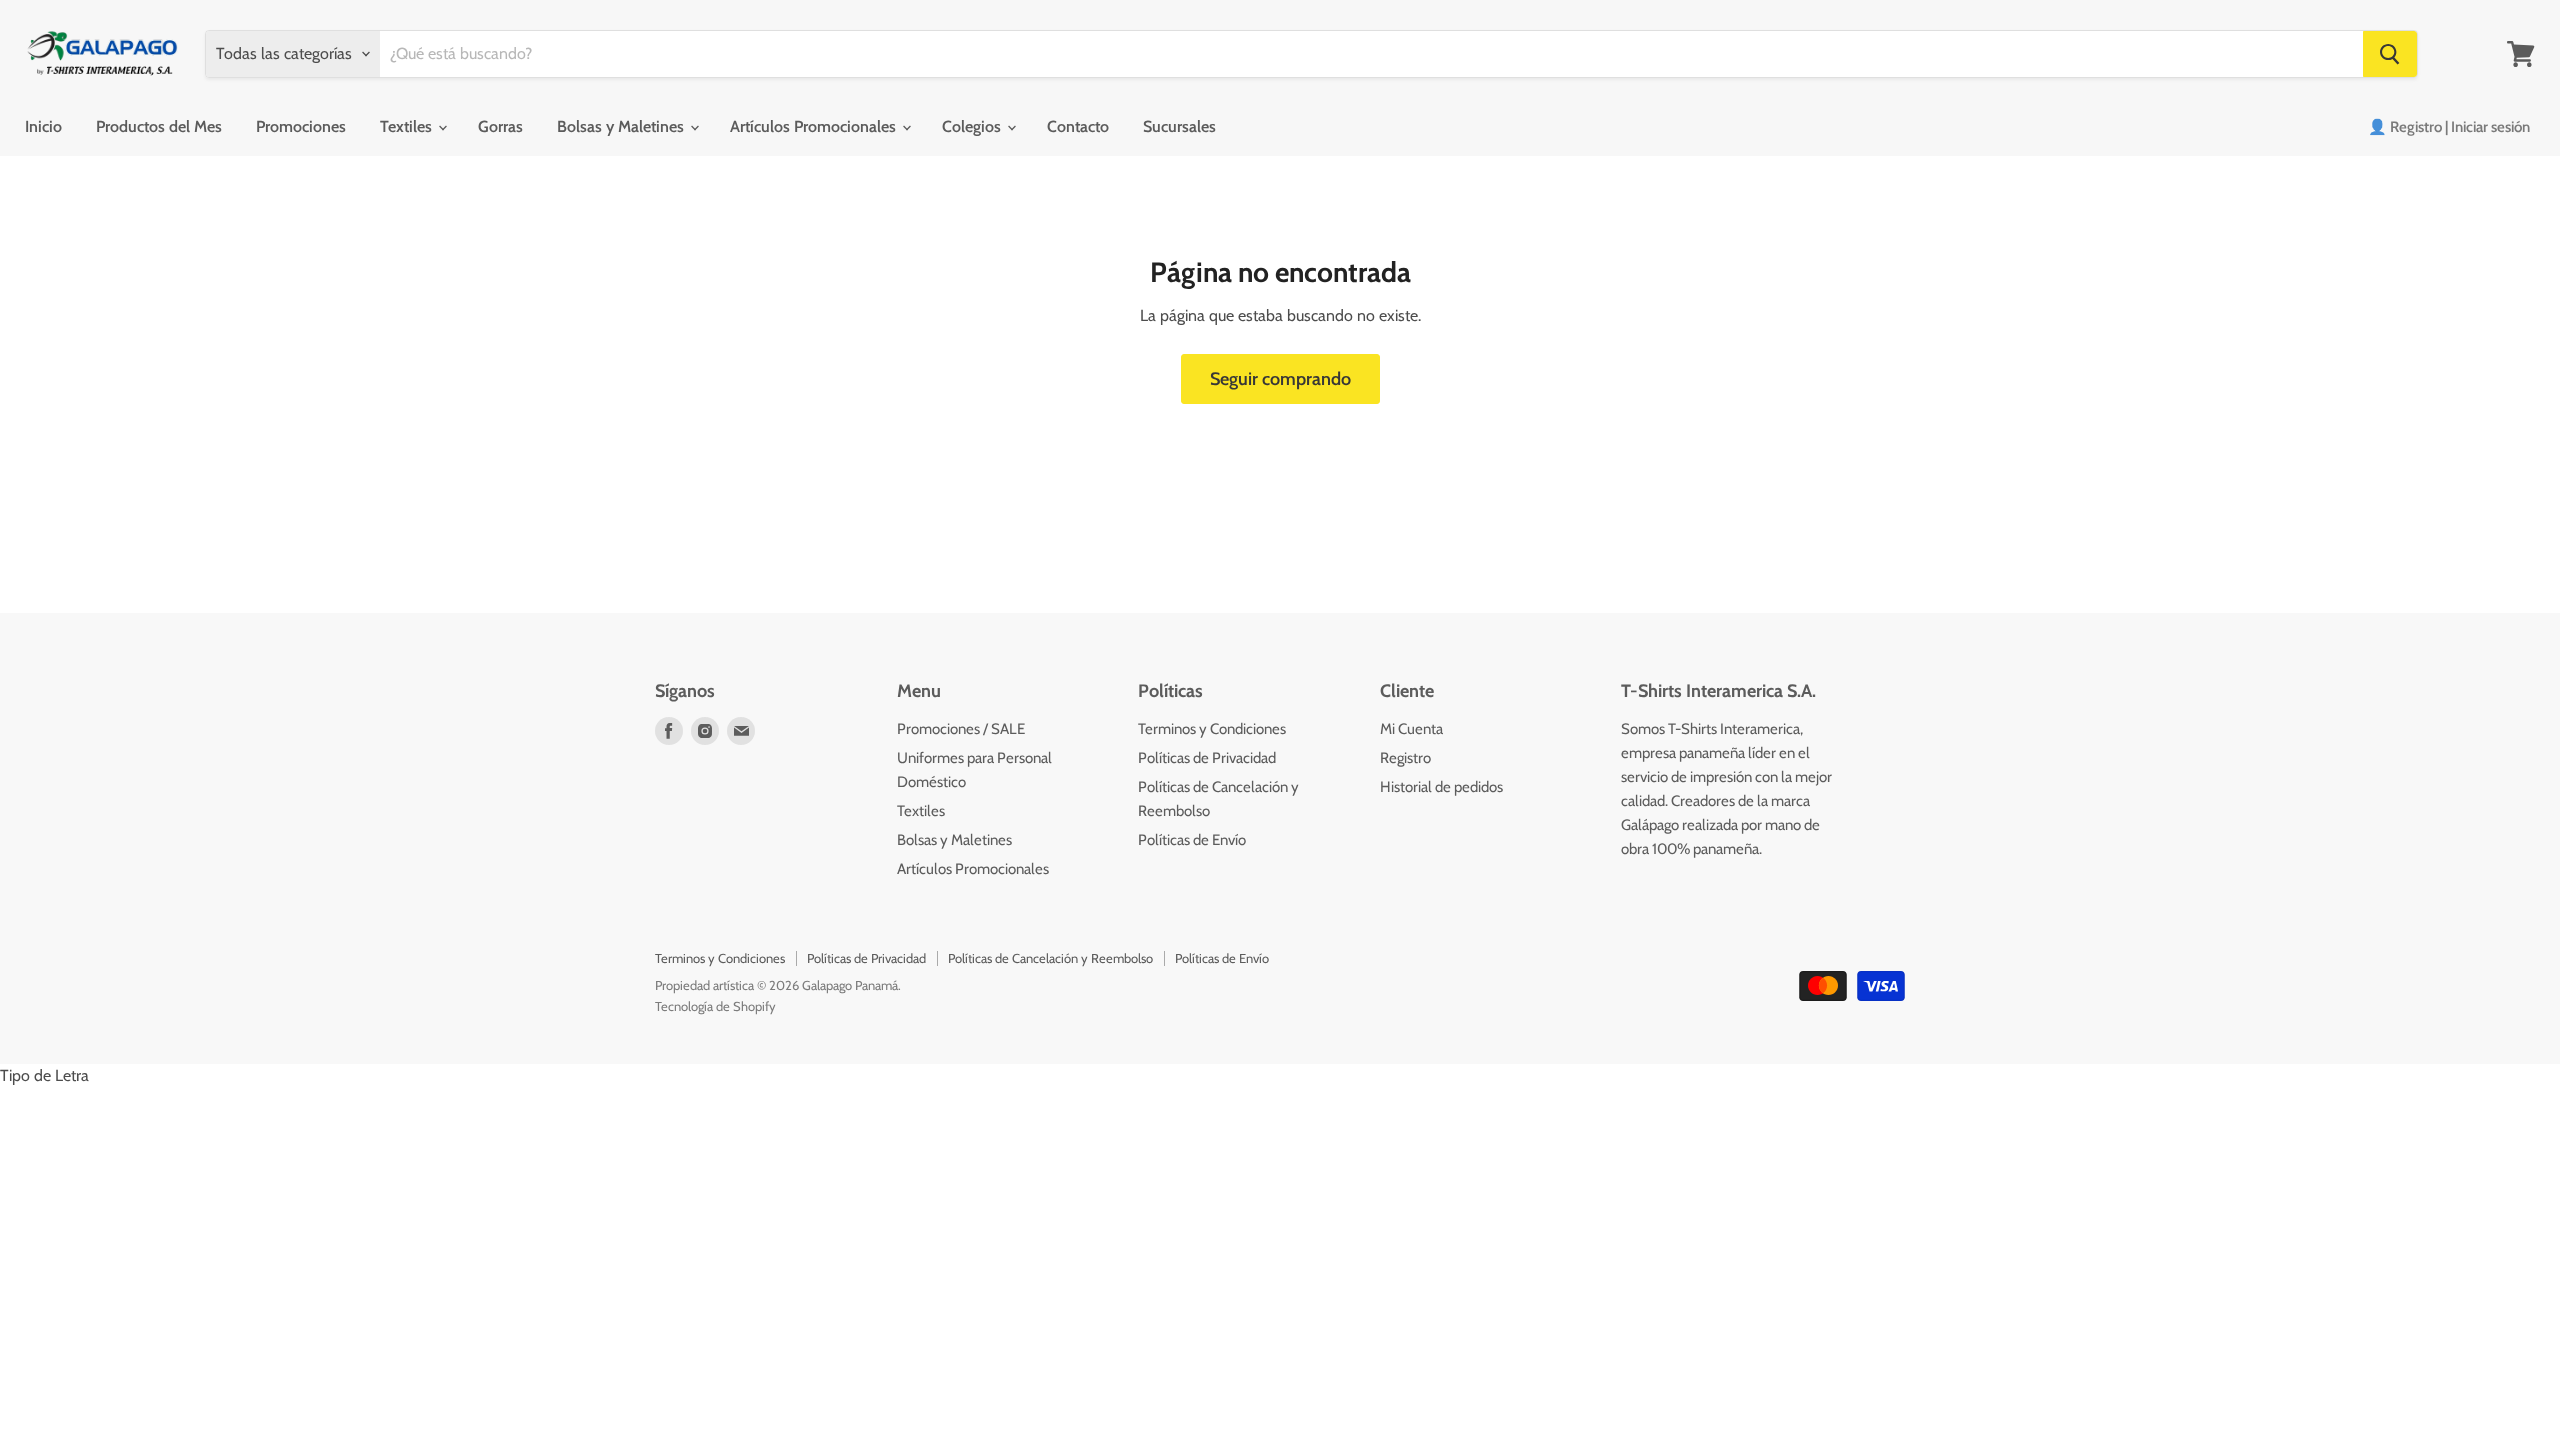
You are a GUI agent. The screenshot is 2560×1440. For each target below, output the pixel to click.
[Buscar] (2390, 54)
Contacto (1078, 126)
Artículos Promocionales (815, 126)
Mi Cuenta (1411, 729)
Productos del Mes (159, 126)
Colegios (973, 126)
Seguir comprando (1280, 379)
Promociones (301, 126)
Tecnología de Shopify (715, 1006)
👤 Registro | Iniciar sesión (2449, 127)
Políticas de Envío (1192, 840)
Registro (1405, 758)
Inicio (43, 126)
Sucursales (1179, 126)
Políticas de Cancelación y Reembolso (1050, 958)
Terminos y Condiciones (1212, 729)
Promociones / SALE (961, 729)
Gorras (500, 126)
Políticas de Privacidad (1207, 758)
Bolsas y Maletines (622, 126)
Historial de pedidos (1441, 787)
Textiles (408, 126)
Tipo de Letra (44, 1075)
